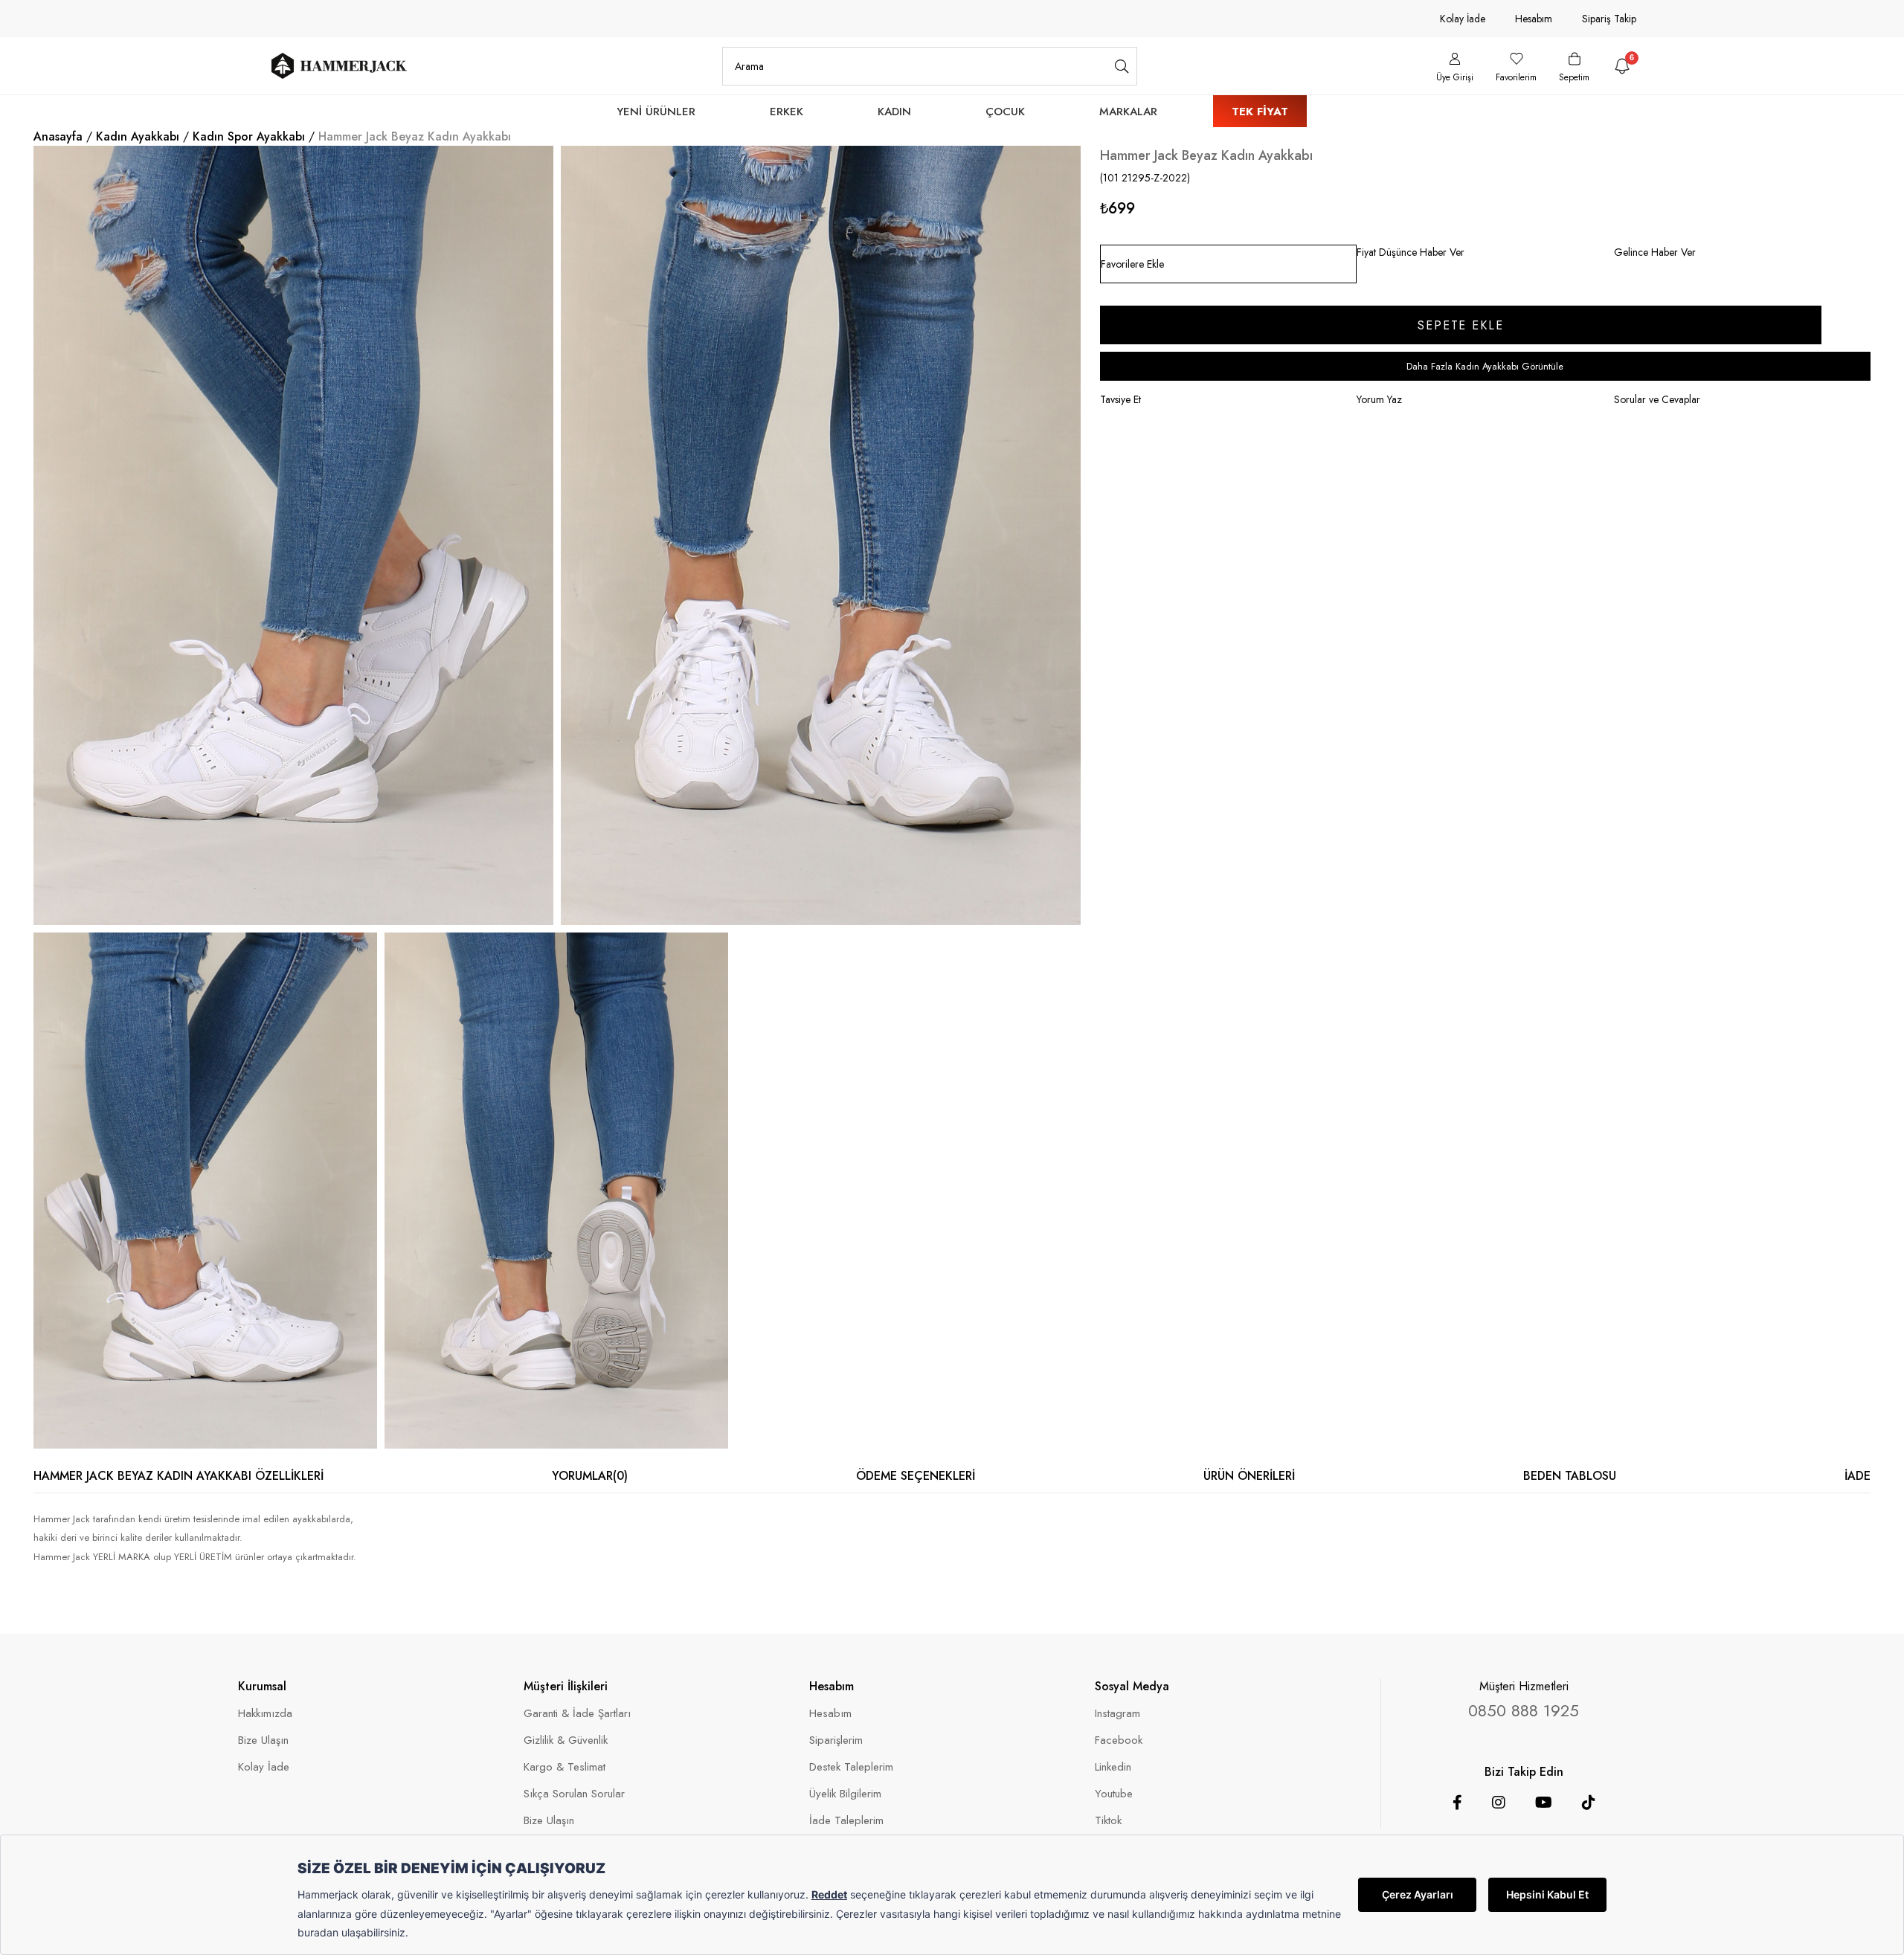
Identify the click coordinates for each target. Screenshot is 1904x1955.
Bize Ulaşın (263, 1740)
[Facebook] (1457, 1803)
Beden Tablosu (1570, 1476)
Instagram (1117, 1714)
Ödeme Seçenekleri (916, 1476)
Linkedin (1113, 1767)
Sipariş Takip (1609, 19)
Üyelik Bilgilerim (845, 1794)
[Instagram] (1499, 1803)
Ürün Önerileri (1249, 1476)
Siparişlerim (836, 1740)
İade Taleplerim (846, 1821)
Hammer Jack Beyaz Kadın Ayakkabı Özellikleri (178, 1476)
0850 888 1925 (1524, 1710)
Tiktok (1108, 1821)
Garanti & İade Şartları (577, 1714)
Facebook (1119, 1740)
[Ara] (1122, 66)
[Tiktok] (1589, 1803)
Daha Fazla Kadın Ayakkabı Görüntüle (1485, 366)
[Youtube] (1544, 1803)
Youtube (1114, 1794)
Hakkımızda (265, 1714)
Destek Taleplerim (851, 1767)
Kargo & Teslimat (565, 1767)
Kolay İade (1463, 19)
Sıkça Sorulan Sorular (574, 1794)
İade (1858, 1476)
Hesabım (1534, 19)
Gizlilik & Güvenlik (566, 1740)
